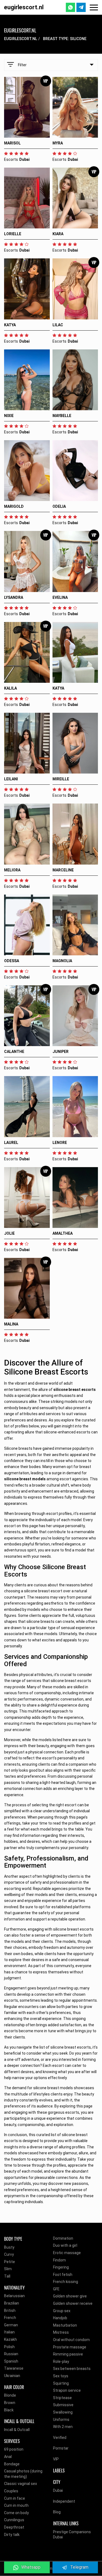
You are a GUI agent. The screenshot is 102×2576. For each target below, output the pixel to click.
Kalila (10, 688)
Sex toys (61, 2376)
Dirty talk (12, 2535)
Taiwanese (14, 2368)
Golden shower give (70, 2296)
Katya (10, 325)
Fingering (61, 2267)
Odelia (59, 506)
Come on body (16, 2513)
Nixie (9, 416)
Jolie (9, 1233)
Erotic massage (67, 2253)
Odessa (12, 961)
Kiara (58, 234)
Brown (10, 2403)
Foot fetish (63, 2275)
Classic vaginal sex (21, 2484)
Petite (10, 2262)
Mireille (61, 779)
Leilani (11, 779)
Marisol (12, 143)
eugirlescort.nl (24, 7)
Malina (11, 1324)
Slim (8, 2269)
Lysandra (14, 597)
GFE (56, 2289)
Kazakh (10, 2339)
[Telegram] (81, 7)
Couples (11, 2491)
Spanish (11, 2361)
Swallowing (63, 2412)
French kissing (66, 2282)
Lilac (58, 325)
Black (9, 2410)
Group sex (62, 2311)
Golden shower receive (73, 2303)
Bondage (12, 2464)
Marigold (14, 506)
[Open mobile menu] (94, 7)
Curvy (9, 2254)
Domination (63, 2238)
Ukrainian (12, 2376)
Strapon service (67, 2390)
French (10, 2318)
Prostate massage (70, 2347)
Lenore (60, 1143)
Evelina (60, 597)
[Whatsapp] (70, 7)
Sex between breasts (72, 2369)
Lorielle (13, 234)
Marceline (63, 870)
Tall (7, 2276)
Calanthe (14, 1052)
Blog (57, 2512)
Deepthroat (14, 2527)
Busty (9, 2247)
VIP (56, 2459)
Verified (60, 2438)
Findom (59, 2260)
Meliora (12, 870)
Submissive (63, 2405)
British (10, 2311)
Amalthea (63, 1233)
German (11, 2325)
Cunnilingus (14, 2520)
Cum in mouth (16, 2505)
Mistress (61, 2332)
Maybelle (62, 416)
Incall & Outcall (17, 2430)
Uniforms (61, 2420)
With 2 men (63, 2427)
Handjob (60, 2318)
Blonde (10, 2395)
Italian (9, 2332)
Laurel (11, 1143)
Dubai (58, 2490)
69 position (14, 2449)
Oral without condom (71, 2340)
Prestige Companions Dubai (72, 2535)
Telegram (79, 2567)
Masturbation (65, 2325)
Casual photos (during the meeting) (23, 2474)
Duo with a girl (65, 2245)
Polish (9, 2347)
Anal (8, 2457)
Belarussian (14, 2296)
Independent (64, 2501)
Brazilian (12, 2303)
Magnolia (62, 961)
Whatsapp (31, 2567)
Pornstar (61, 2448)
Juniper (61, 1052)
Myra (58, 143)
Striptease (62, 2398)
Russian (11, 2354)
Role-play (61, 2361)
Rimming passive (68, 2354)
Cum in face (15, 2498)
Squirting (61, 2383)
